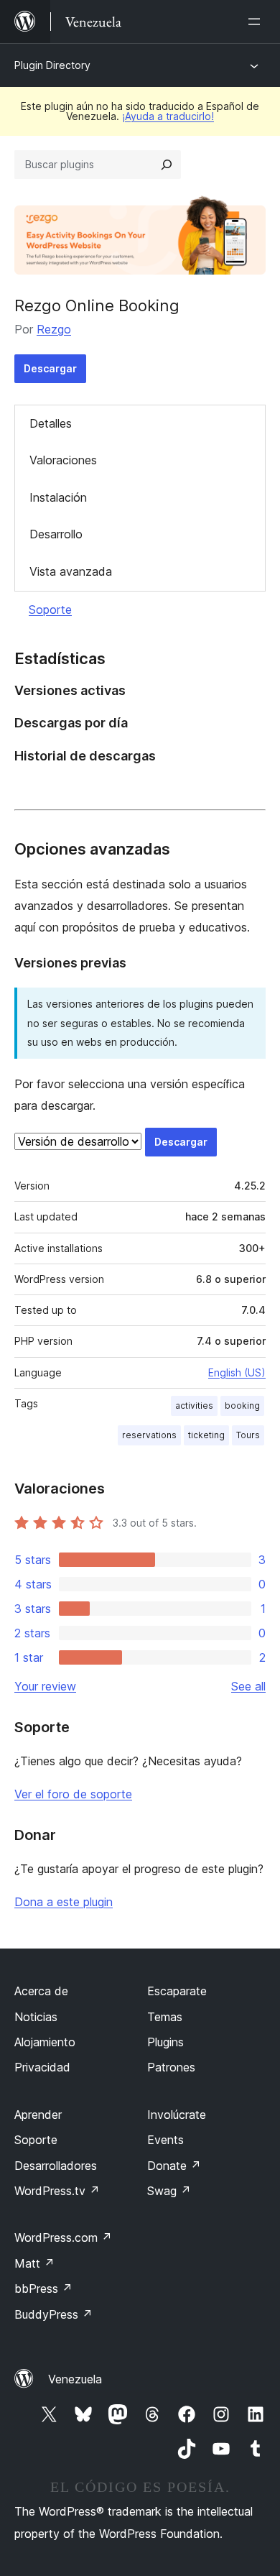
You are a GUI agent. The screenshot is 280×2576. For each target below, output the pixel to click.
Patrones (171, 2067)
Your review (45, 1686)
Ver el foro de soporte (73, 1794)
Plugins (165, 2042)
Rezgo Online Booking (97, 305)
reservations (149, 1435)
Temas (165, 2017)
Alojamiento (45, 2042)
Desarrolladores (56, 2166)
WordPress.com (63, 2237)
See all (248, 1686)
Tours (248, 1435)
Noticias (36, 2017)
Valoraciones (63, 460)
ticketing (206, 1435)
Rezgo (54, 329)
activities (194, 1406)
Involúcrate (177, 2115)
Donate (174, 2166)
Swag (169, 2191)
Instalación (58, 497)
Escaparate (177, 1991)
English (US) (237, 1372)
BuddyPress (53, 2314)
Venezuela (75, 2379)
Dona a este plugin (64, 1902)
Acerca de (41, 1991)
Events (165, 2140)
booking (242, 1406)
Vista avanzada (71, 571)
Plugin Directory (52, 65)
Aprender (38, 2115)
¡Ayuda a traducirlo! (168, 116)
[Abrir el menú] (257, 22)
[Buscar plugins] (167, 165)
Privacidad (42, 2067)
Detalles (51, 423)
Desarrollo (56, 534)
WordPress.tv (57, 2191)
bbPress (43, 2288)
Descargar (50, 368)
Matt (34, 2263)
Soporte (50, 609)
